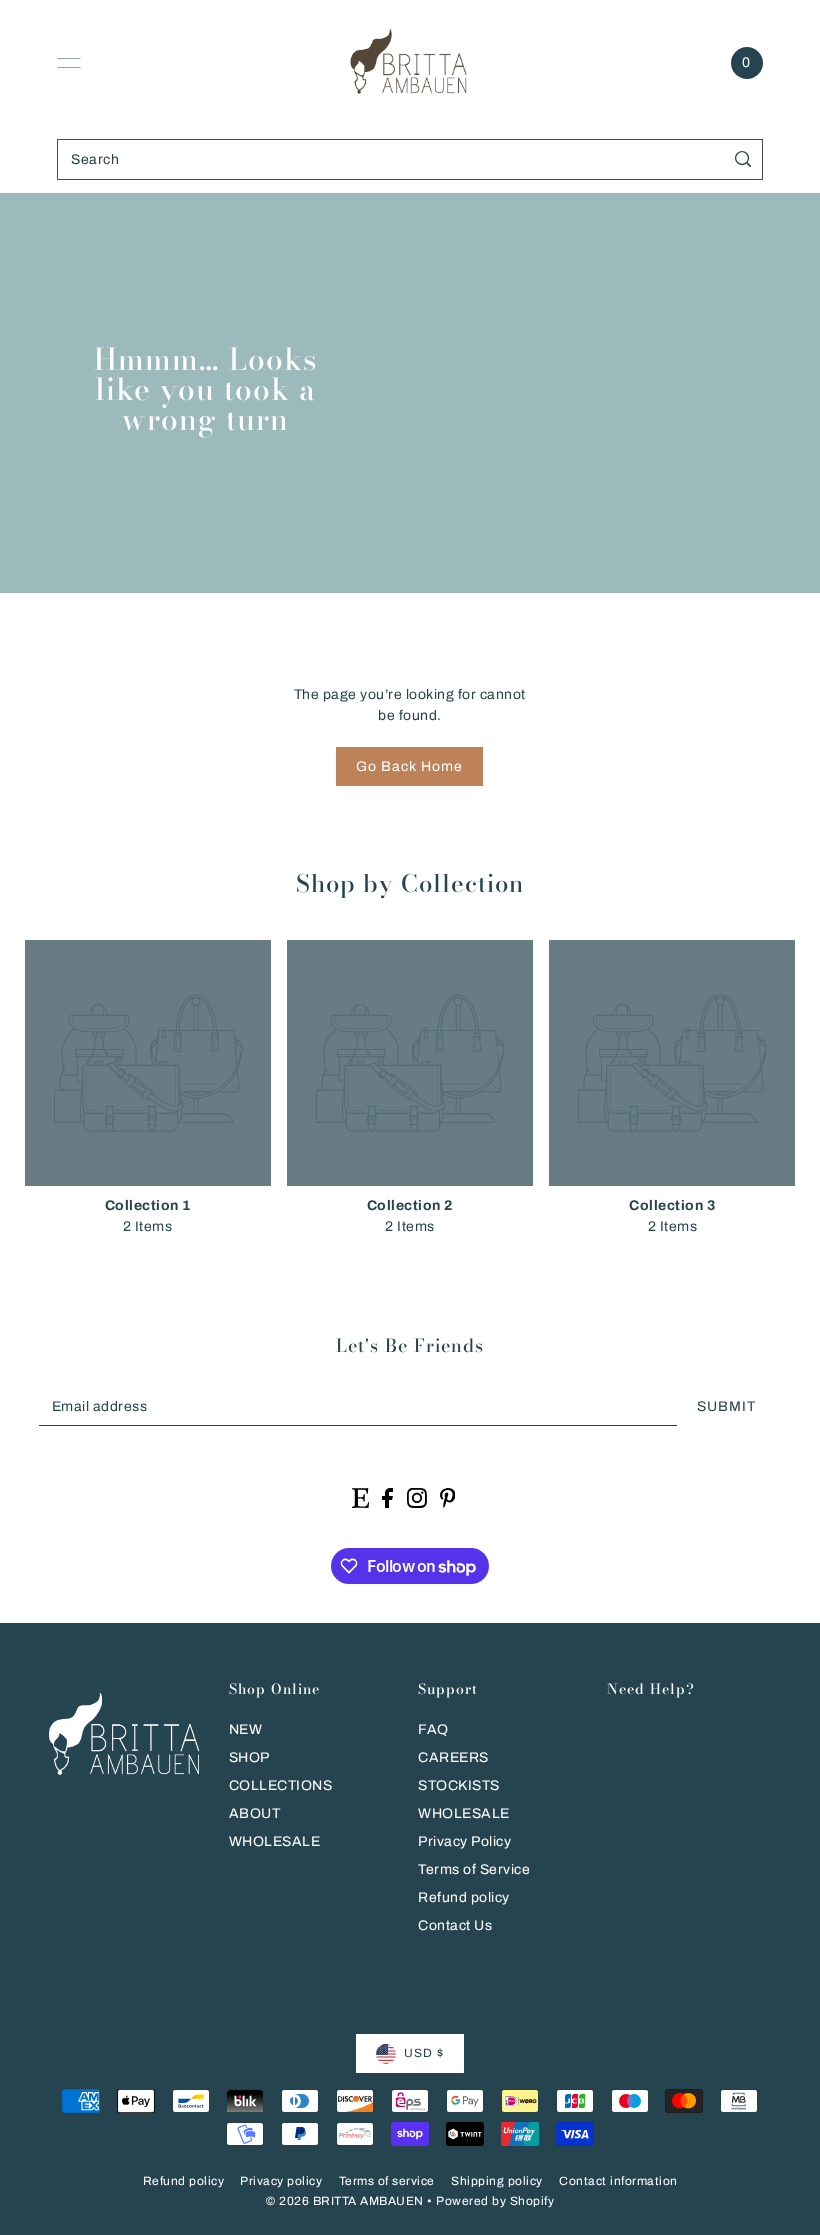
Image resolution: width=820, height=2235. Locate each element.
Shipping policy (497, 2181)
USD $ (424, 2053)
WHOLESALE (275, 1841)
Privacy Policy (464, 1841)
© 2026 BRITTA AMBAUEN (345, 2201)
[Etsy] (360, 1497)
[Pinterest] (448, 1497)
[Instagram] (417, 1497)
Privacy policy (281, 2181)
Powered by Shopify (495, 2201)
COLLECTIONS (281, 1785)
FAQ (433, 1729)
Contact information (618, 2181)
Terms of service (387, 2181)
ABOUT (255, 1813)
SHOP (249, 1757)
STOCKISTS (459, 1785)
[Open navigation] (69, 63)
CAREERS (453, 1757)
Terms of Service (474, 1869)
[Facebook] (387, 1497)
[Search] (743, 159)
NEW (246, 1729)
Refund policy (464, 1897)
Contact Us (455, 1925)
